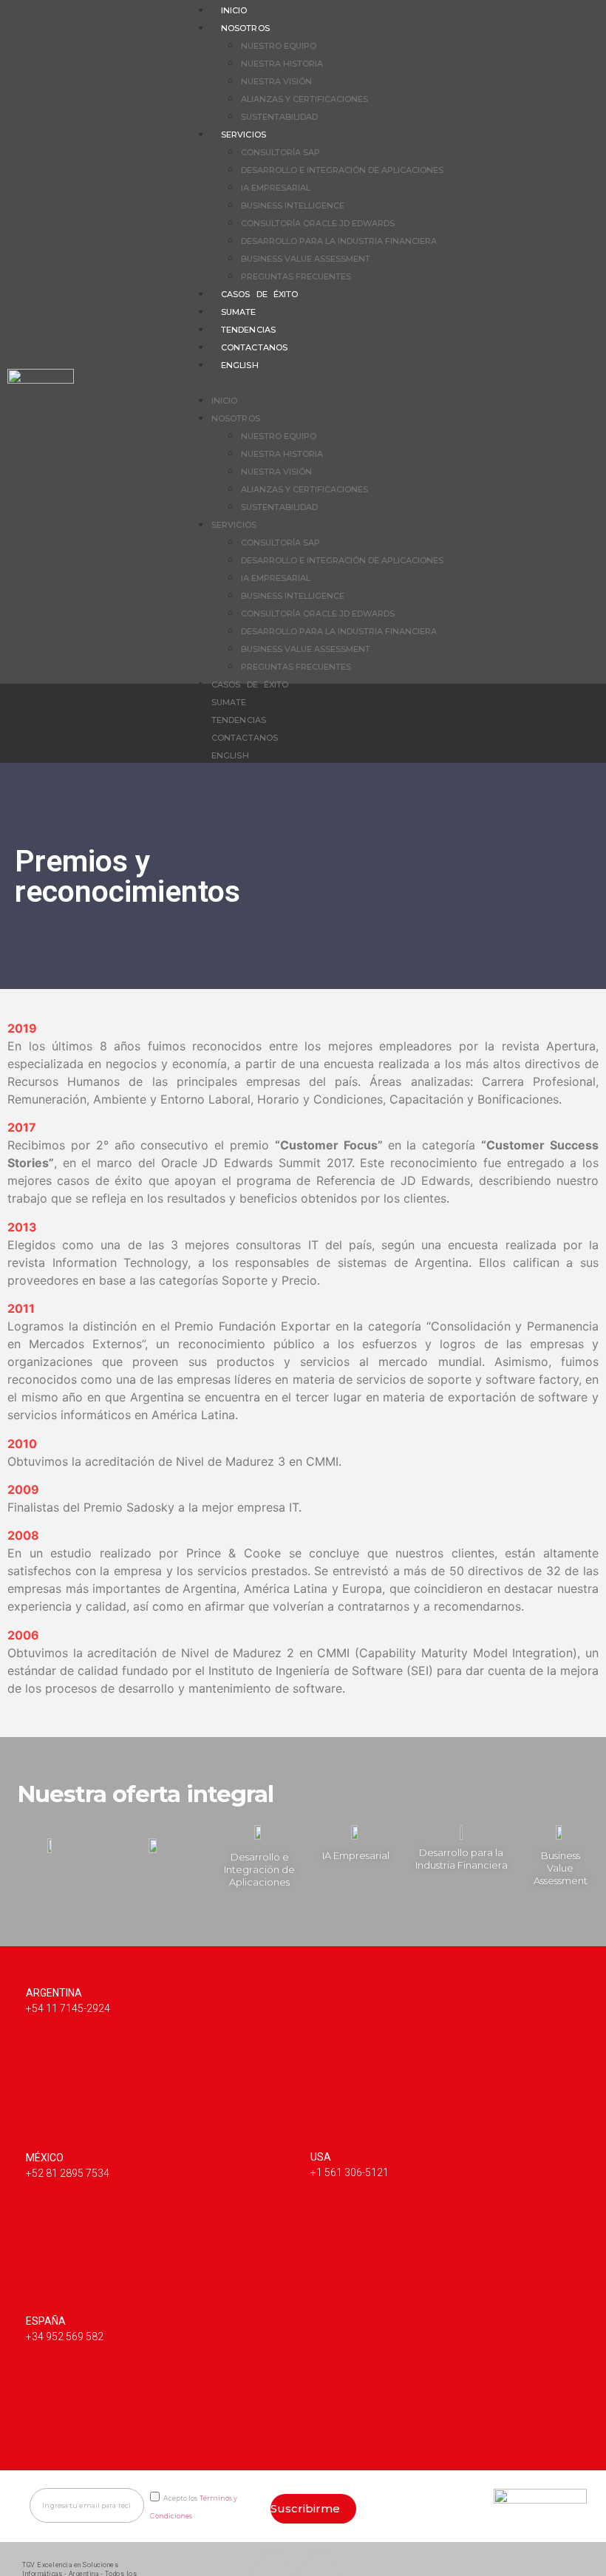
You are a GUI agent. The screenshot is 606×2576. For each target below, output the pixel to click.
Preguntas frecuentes (296, 276)
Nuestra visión (276, 81)
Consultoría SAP (280, 152)
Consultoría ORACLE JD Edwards (318, 223)
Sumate (239, 312)
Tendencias (248, 330)
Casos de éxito (259, 294)
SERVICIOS (244, 135)
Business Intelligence (293, 205)
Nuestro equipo (279, 46)
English (240, 365)
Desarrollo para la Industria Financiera (339, 241)
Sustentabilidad (279, 117)
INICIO (225, 401)
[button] (394, 381)
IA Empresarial (276, 188)
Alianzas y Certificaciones (304, 99)
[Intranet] (569, 2562)
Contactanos (254, 347)
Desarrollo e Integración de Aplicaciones (342, 170)
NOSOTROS (245, 28)
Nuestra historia (282, 64)
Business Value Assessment (306, 259)
